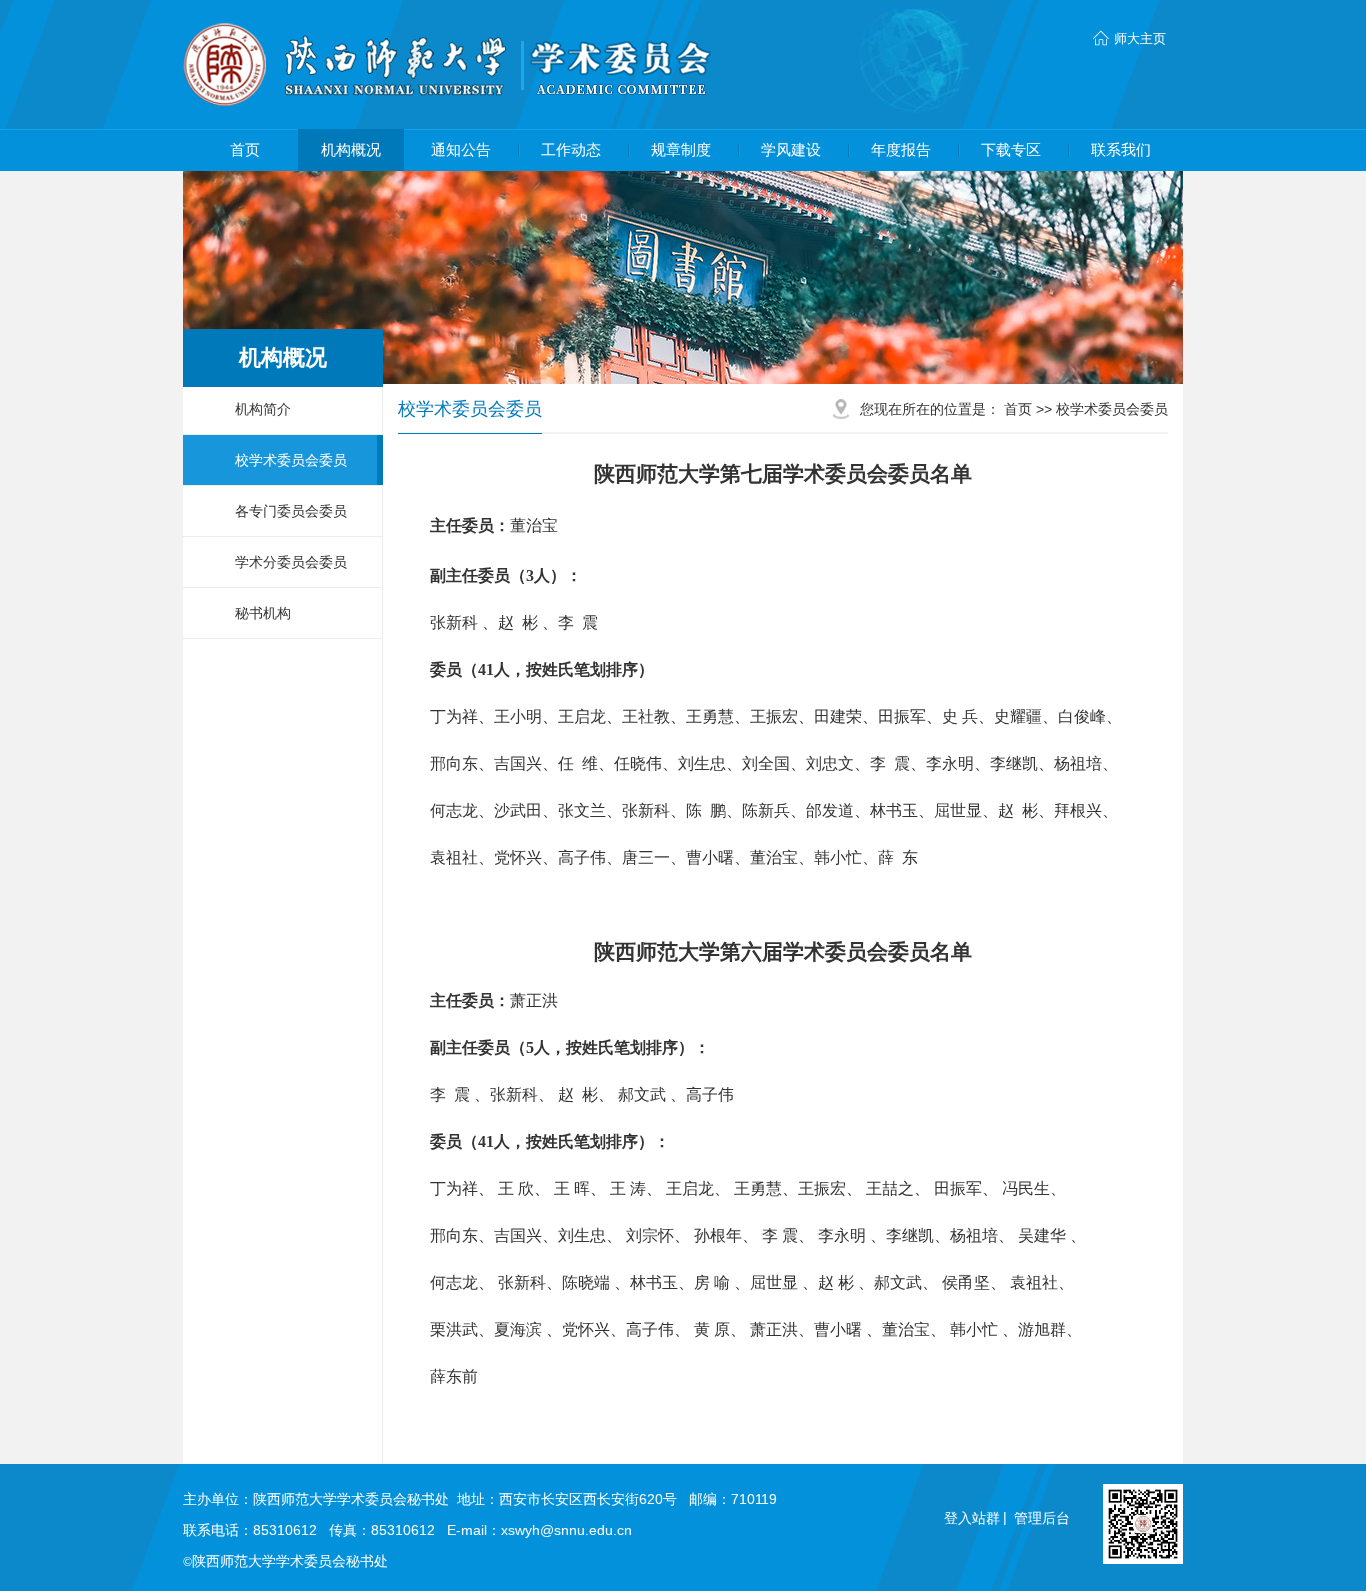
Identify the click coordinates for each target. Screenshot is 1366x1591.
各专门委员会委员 (291, 511)
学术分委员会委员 (291, 562)
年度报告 (901, 149)
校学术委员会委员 (291, 460)
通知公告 (461, 149)
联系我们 (1121, 149)
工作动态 (571, 149)
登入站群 (972, 1518)
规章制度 (681, 149)
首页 (245, 149)
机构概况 (351, 149)
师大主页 (1140, 38)
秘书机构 (263, 613)
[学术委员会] (470, 101)
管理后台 (1042, 1518)
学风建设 (791, 149)
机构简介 (263, 409)
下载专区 (1011, 149)
